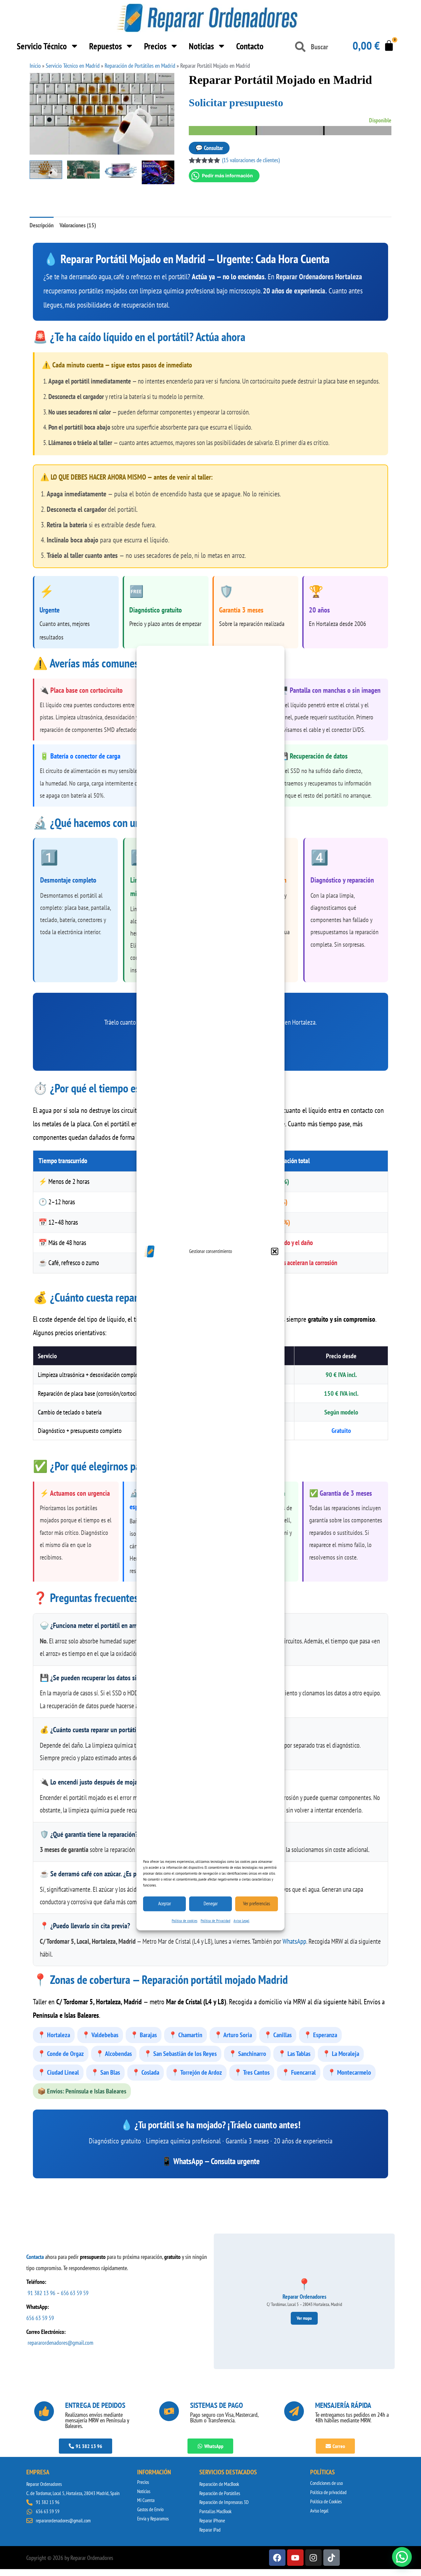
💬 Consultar (209, 148)
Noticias (201, 46)
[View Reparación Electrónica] (158, 172)
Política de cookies (185, 1921)
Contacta (35, 2257)
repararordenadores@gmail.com (60, 2343)
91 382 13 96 (41, 2293)
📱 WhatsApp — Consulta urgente (211, 2161)
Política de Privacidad (215, 1921)
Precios (155, 46)
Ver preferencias (257, 1903)
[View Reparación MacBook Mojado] (121, 171)
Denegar (211, 1903)
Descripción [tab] (42, 225)
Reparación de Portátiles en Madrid (140, 66)
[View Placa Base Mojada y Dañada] (83, 170)
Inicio (35, 66)
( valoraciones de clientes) (251, 160)
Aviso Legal (241, 1921)
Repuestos (105, 46)
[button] (275, 1251)
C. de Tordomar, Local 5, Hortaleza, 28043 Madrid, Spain (73, 2493)
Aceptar (165, 1903)
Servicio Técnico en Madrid (73, 66)
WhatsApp (294, 1941)
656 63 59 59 (75, 2293)
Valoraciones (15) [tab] (78, 225)
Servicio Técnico (42, 46)
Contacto (250, 46)
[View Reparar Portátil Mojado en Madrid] (46, 170)
